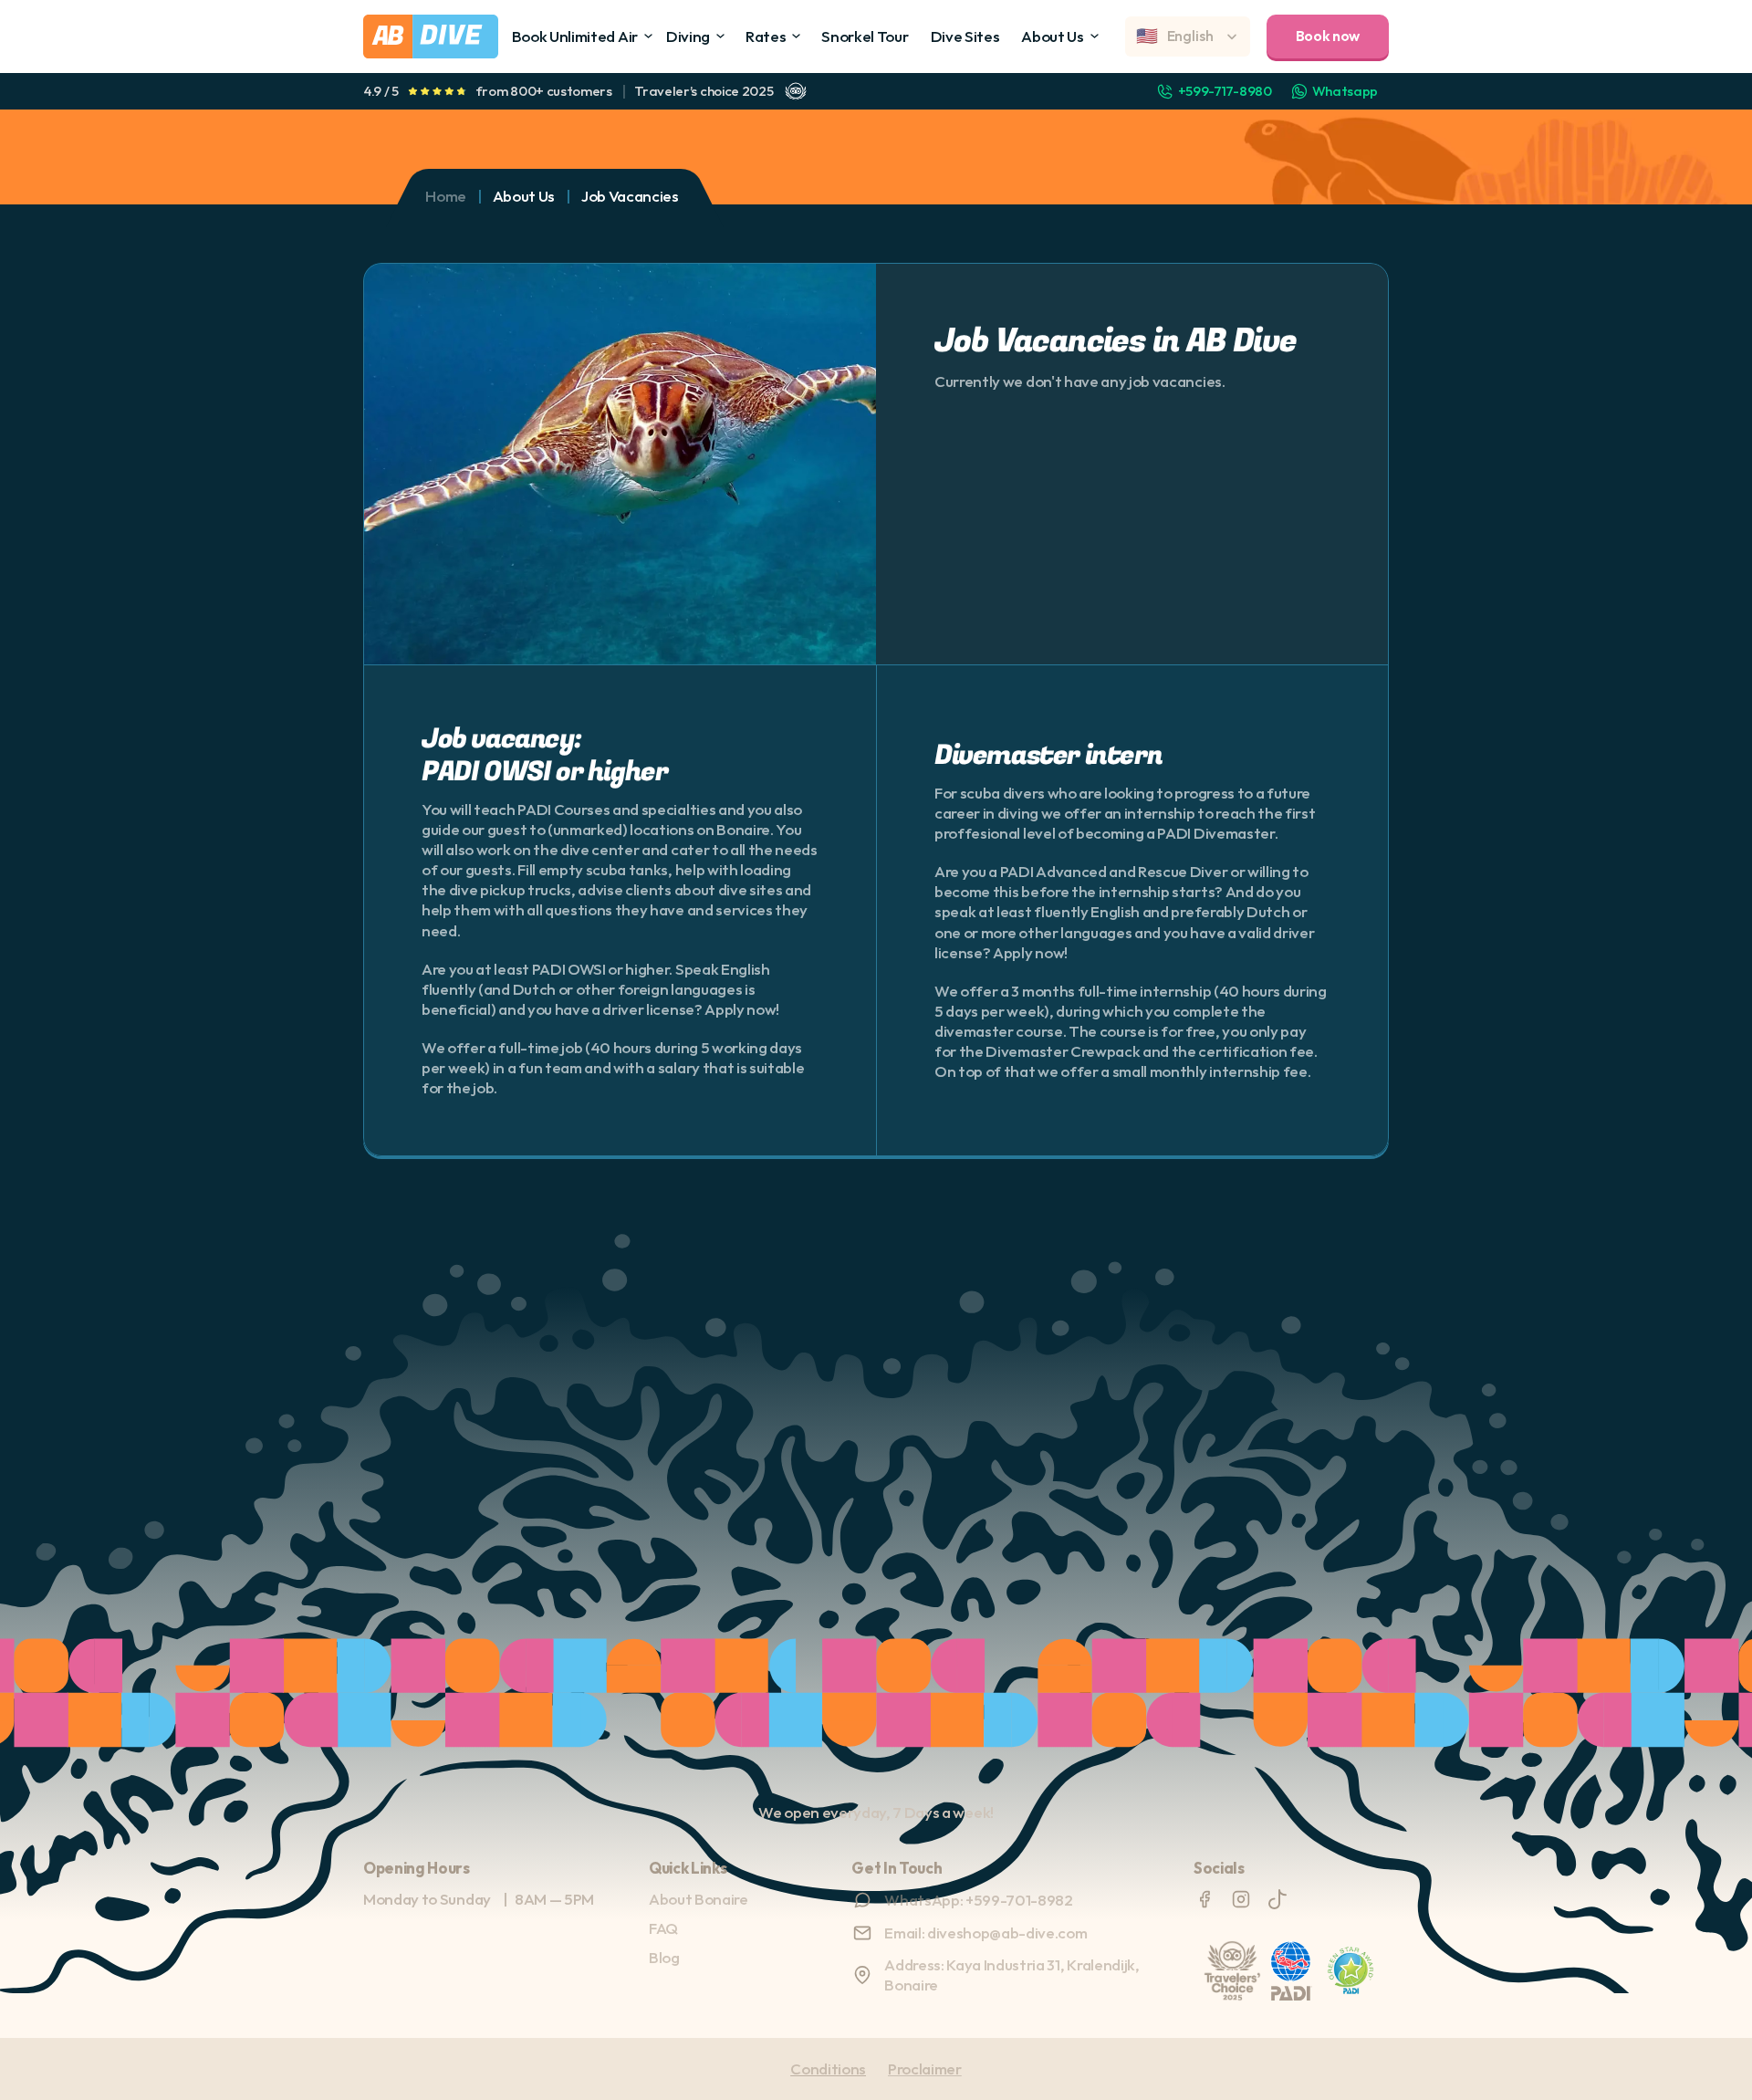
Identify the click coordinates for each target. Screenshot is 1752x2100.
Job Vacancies (630, 196)
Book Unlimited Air (575, 36)
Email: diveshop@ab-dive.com (985, 1933)
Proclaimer (925, 2069)
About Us (1052, 36)
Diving (688, 36)
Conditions (828, 2069)
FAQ (663, 1928)
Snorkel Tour (865, 36)
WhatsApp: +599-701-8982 (979, 1900)
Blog (664, 1957)
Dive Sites (965, 36)
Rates (766, 36)
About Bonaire (699, 1899)
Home (446, 196)
